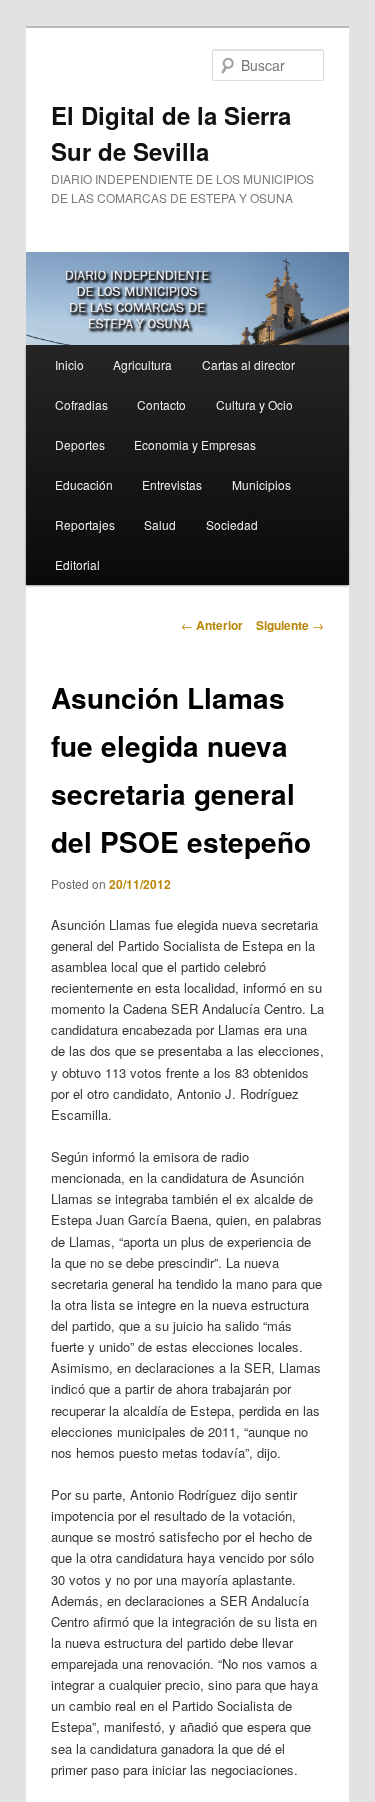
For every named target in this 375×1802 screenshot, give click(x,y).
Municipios (261, 484)
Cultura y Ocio (254, 404)
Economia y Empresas (195, 444)
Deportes (80, 444)
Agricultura (142, 364)
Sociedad (232, 524)
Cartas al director (248, 364)
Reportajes (85, 524)
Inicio (69, 364)
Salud (160, 524)
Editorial (77, 564)
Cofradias (81, 404)
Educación (84, 484)
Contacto (161, 404)
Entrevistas (172, 484)
